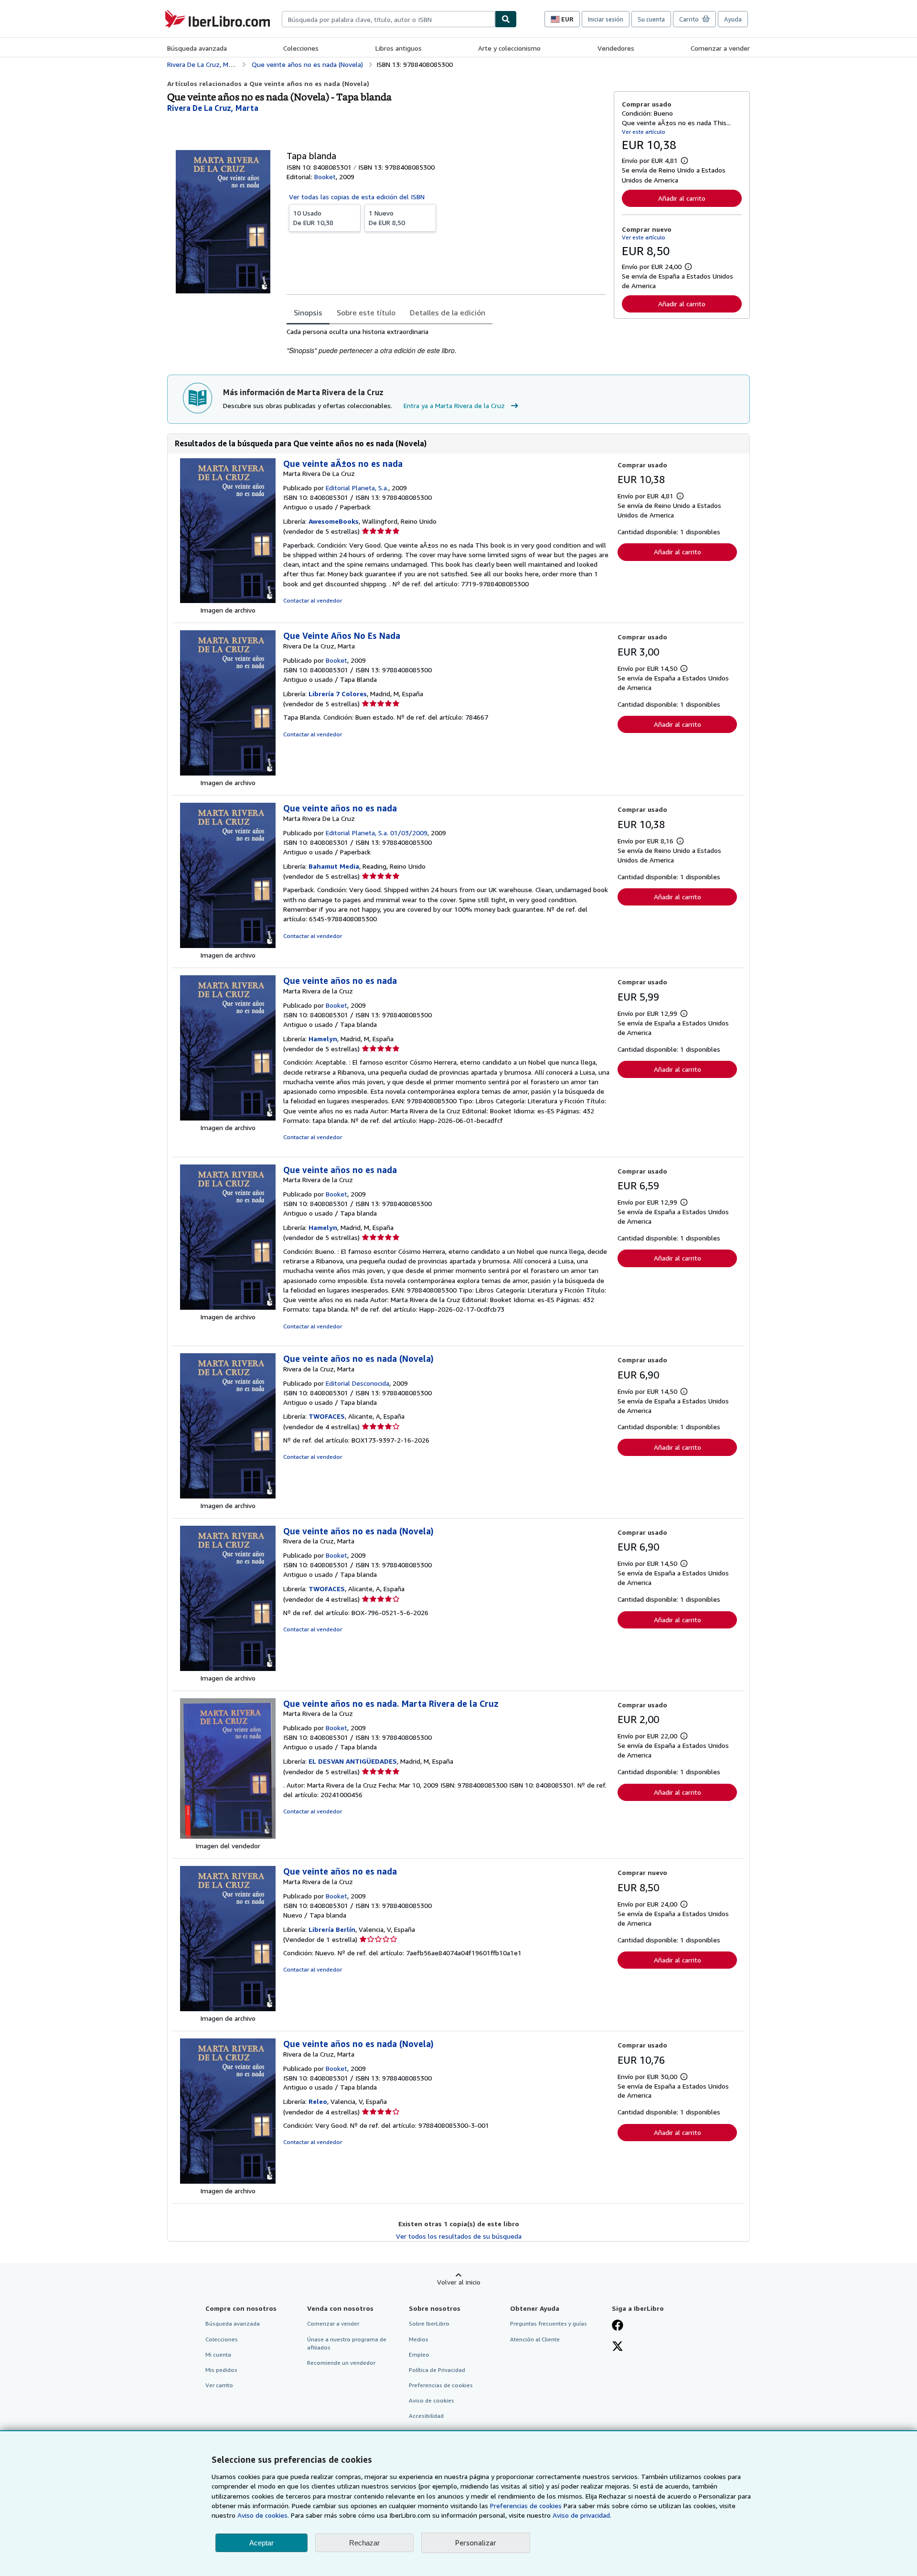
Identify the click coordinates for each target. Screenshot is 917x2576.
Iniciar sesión (606, 19)
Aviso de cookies (432, 2400)
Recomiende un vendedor (341, 2363)
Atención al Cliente (535, 2339)
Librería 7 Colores (338, 694)
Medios (419, 2339)
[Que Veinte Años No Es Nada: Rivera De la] (228, 773)
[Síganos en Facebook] (618, 2326)
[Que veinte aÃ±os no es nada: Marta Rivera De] (228, 600)
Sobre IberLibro (429, 2323)
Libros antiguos (399, 48)
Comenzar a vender (720, 48)
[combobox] (388, 19)
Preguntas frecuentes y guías (549, 2323)
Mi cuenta (218, 2355)
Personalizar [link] (476, 2543)
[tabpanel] (446, 341)
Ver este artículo (644, 132)
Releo (318, 2101)
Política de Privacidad (437, 2370)
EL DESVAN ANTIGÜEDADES (353, 1761)
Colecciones (301, 48)
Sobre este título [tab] (366, 313)
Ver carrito (219, 2385)
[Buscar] (506, 19)
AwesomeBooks (334, 521)
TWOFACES (327, 1416)
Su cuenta (651, 19)
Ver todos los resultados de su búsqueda (459, 2236)
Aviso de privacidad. (582, 2515)
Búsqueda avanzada (197, 48)
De (313, 218)
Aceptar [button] (261, 2543)
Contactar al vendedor (313, 600)
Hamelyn (323, 1039)
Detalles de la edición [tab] (448, 313)
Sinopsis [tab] (308, 313)
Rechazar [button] (364, 2543)
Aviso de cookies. (263, 2515)
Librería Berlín (332, 1929)
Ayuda (733, 19)
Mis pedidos (221, 2370)
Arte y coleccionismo (509, 48)
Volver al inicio (459, 2282)
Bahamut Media (334, 866)
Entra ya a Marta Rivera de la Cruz (454, 405)
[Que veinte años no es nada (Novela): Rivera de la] (228, 1496)
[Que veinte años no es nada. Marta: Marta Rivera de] (228, 1836)
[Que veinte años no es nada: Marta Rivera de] (228, 1118)
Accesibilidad (426, 2416)
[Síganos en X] (618, 2347)
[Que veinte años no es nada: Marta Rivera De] (228, 945)
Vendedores (616, 48)
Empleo (419, 2355)
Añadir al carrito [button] (682, 198)
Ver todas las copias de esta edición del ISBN (357, 197)
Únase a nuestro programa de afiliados (347, 2343)
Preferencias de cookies (526, 2506)
